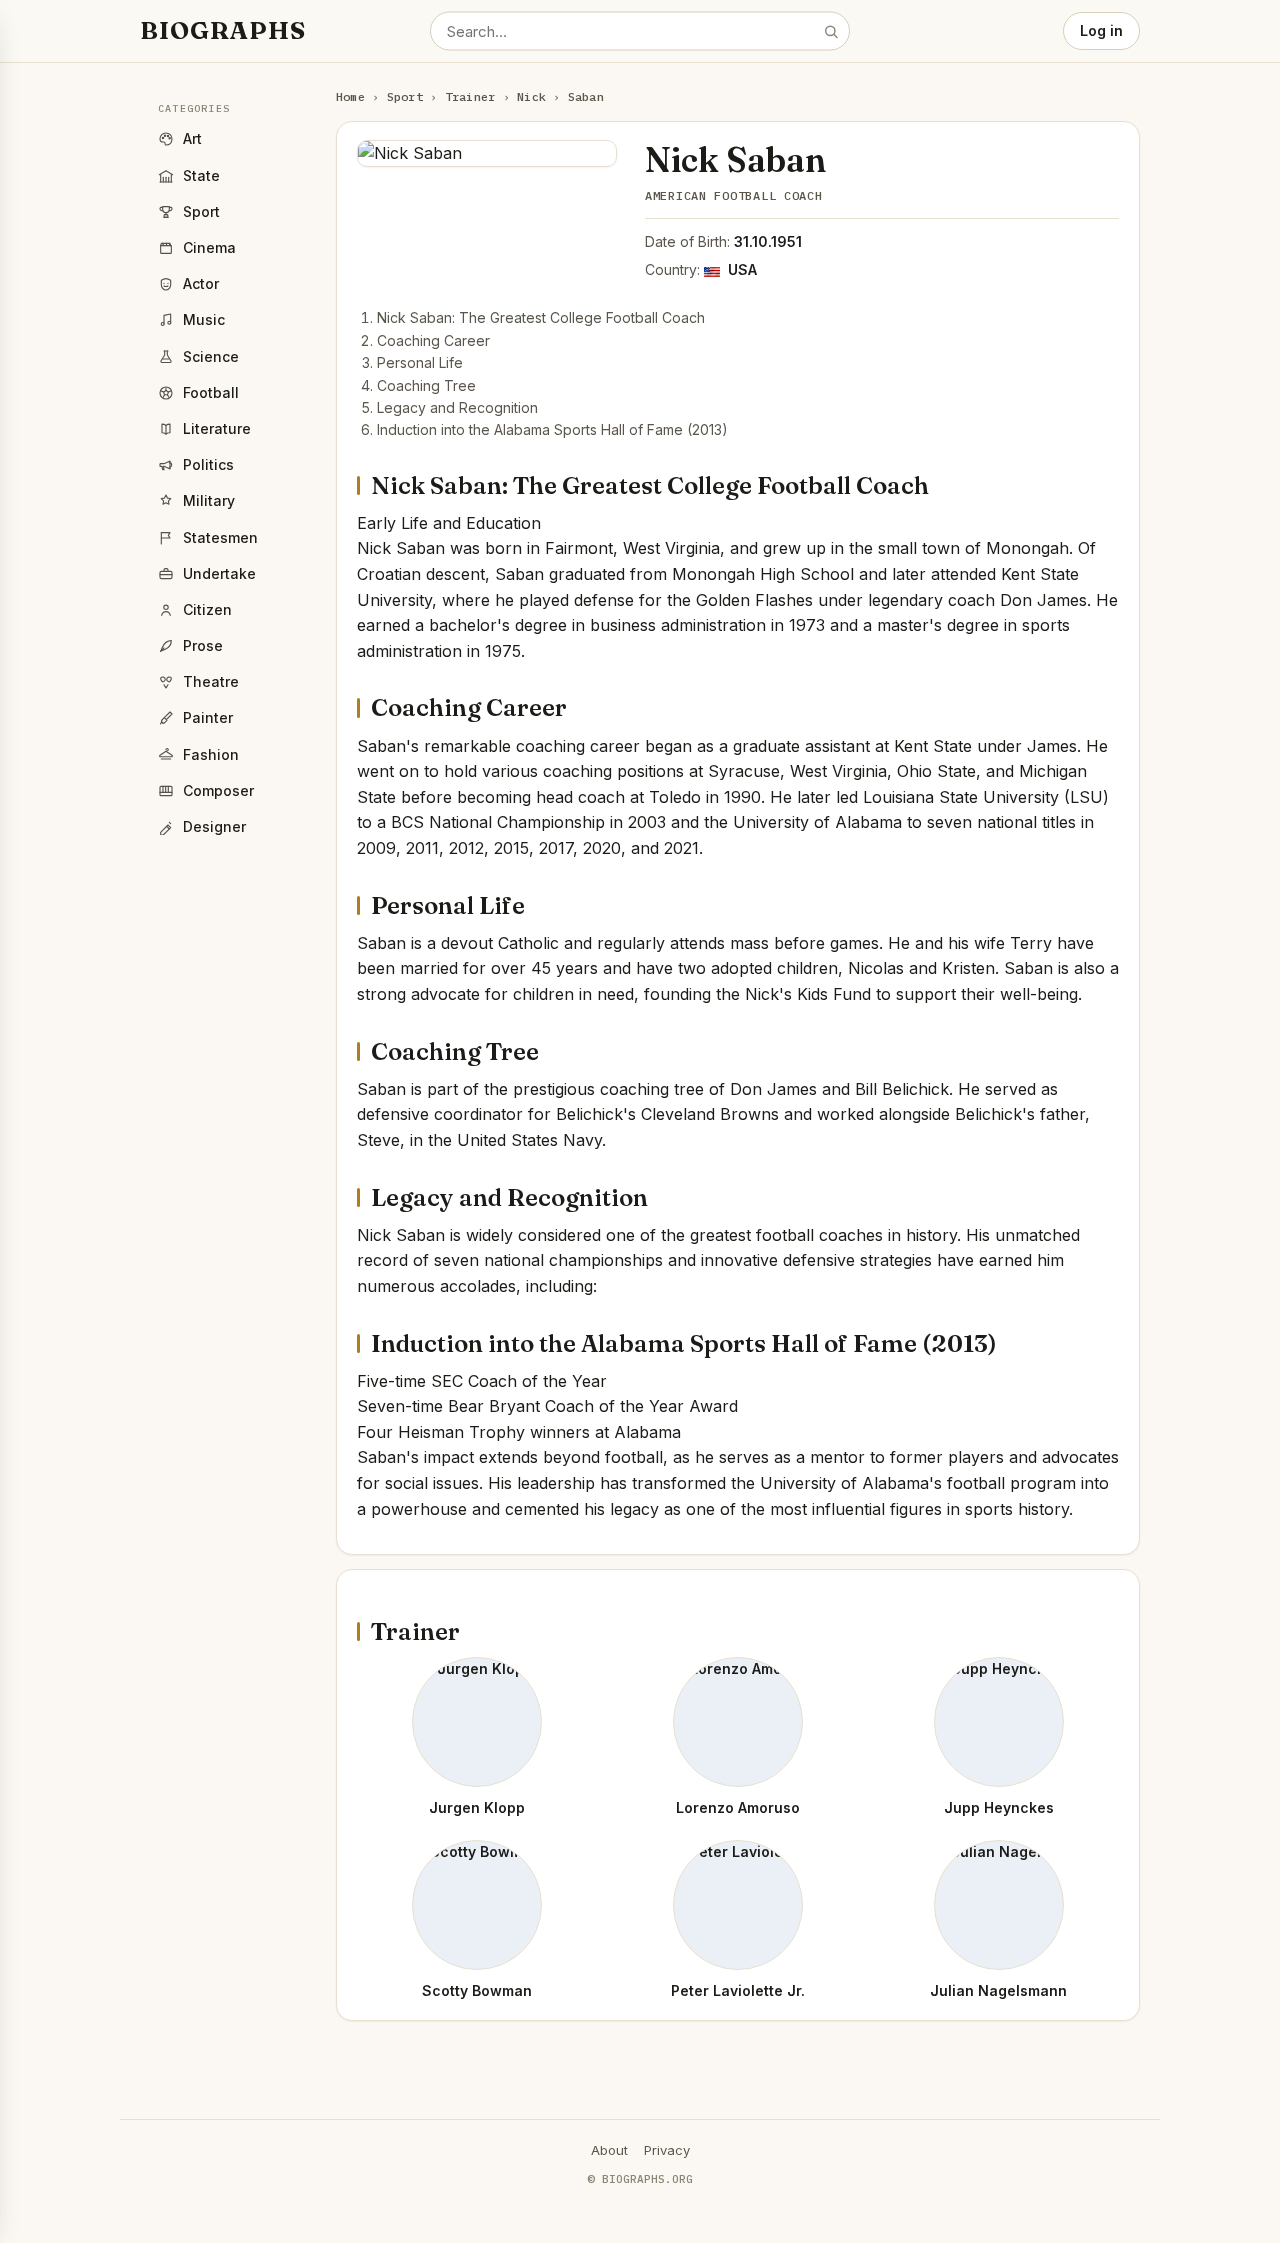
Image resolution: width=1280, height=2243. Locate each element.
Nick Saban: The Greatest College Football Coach (541, 317)
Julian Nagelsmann (998, 1990)
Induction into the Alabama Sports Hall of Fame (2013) (552, 429)
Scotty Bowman (477, 1990)
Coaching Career (433, 340)
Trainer (470, 96)
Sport (405, 96)
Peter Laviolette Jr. (738, 1990)
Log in (1101, 30)
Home (350, 96)
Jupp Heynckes (999, 1807)
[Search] (831, 31)
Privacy (667, 2150)
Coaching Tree (426, 385)
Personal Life (420, 362)
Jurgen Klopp (477, 1807)
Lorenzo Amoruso (738, 1807)
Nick (531, 96)
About (609, 2150)
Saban (586, 96)
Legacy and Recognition (457, 407)
